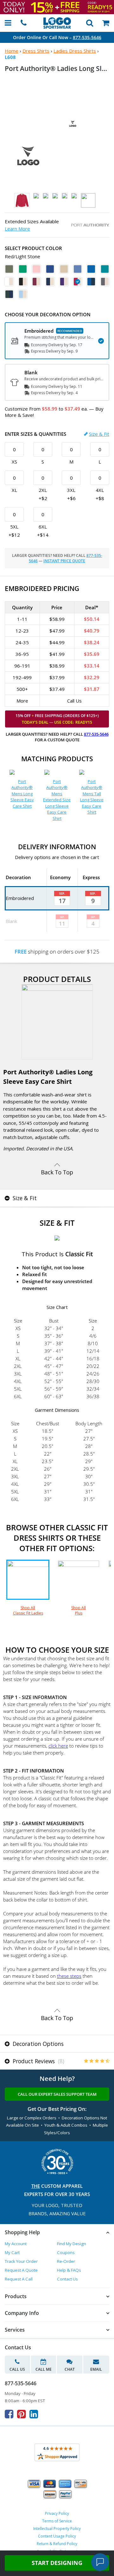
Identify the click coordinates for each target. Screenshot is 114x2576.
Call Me (44, 2369)
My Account (16, 2244)
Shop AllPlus (79, 1610)
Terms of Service (57, 2521)
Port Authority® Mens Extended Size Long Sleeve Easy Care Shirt (57, 800)
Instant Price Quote (64, 561)
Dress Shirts (36, 51)
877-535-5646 (87, 37)
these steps (69, 1976)
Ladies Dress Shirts (75, 51)
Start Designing (57, 2563)
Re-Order (66, 2261)
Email (96, 2369)
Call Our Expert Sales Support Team (57, 2094)
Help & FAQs (69, 2270)
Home (12, 51)
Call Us (17, 2369)
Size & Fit (99, 434)
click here (58, 1746)
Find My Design (72, 2244)
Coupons (66, 2252)
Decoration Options (37, 2044)
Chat (70, 2369)
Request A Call (19, 2279)
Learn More (17, 229)
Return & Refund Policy (57, 2544)
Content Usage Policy (57, 2536)
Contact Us (67, 2279)
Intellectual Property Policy (57, 2529)
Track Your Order (21, 2261)
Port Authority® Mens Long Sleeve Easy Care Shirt (22, 794)
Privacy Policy (57, 2513)
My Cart (12, 2252)
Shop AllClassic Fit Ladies (28, 1610)
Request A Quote (21, 2270)
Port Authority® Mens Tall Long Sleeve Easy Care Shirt (92, 797)
